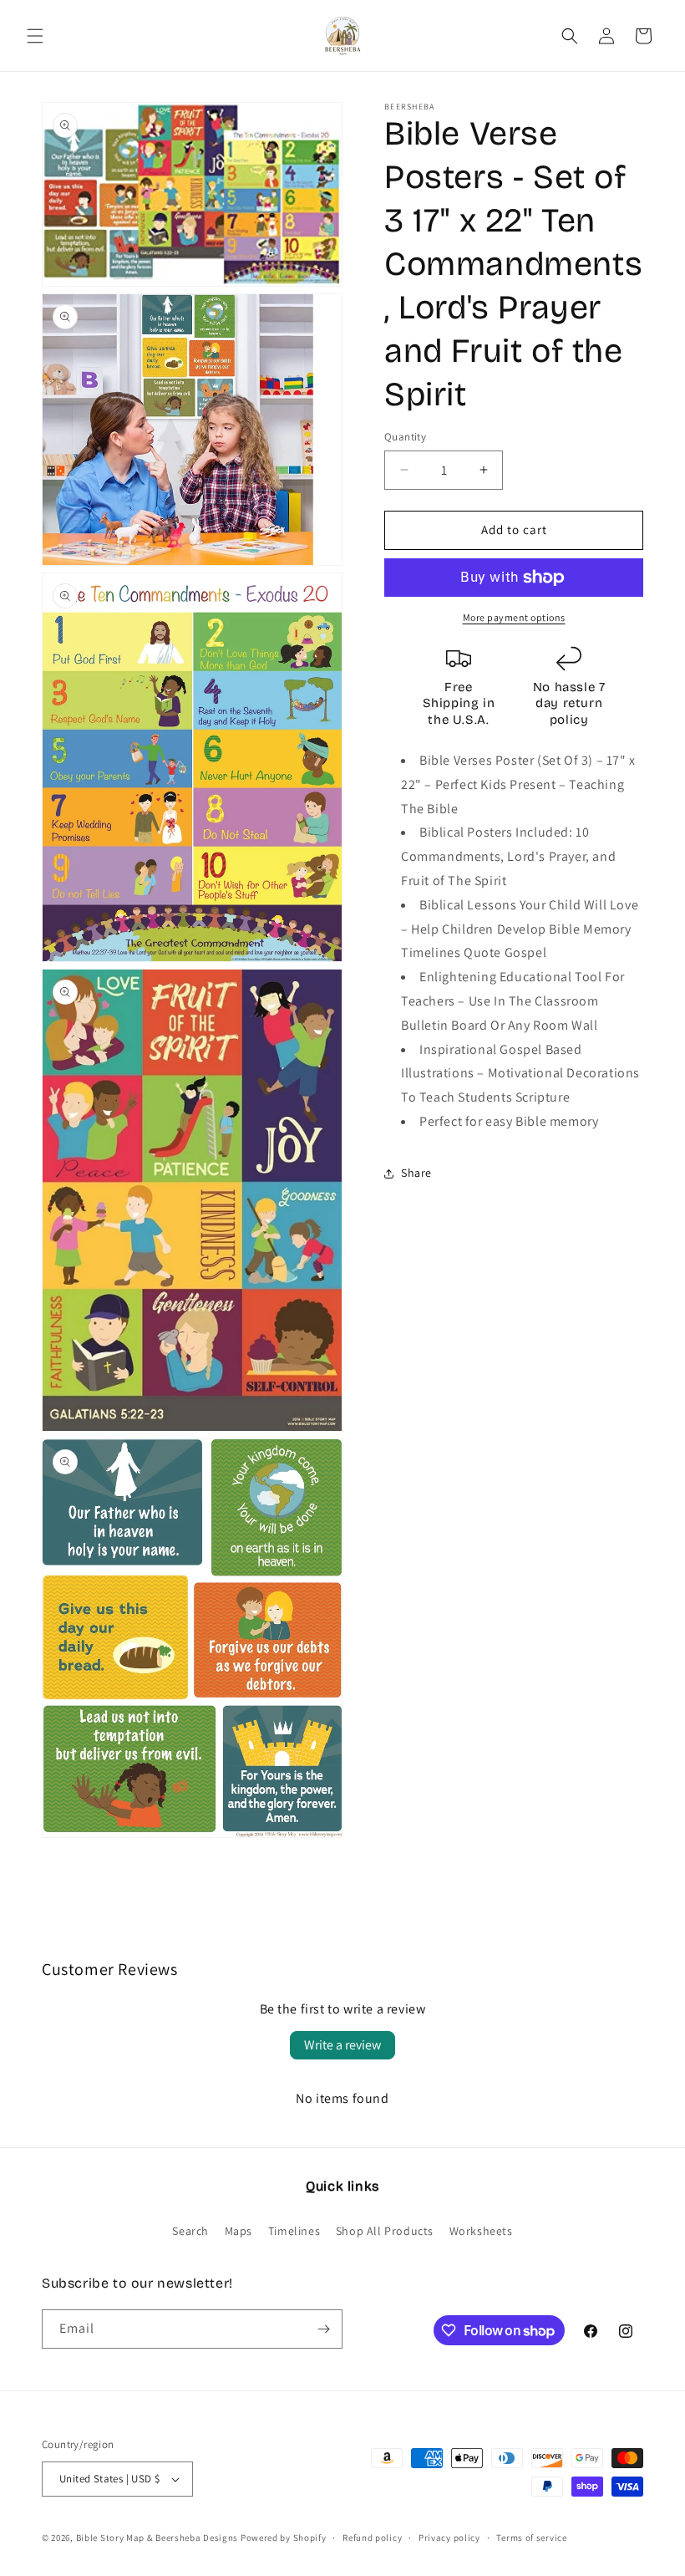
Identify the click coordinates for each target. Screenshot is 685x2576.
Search (190, 2231)
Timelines (294, 2231)
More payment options (514, 617)
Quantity (405, 437)
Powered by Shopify (284, 2538)
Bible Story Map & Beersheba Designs (157, 2538)
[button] (35, 36)
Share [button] (416, 1173)
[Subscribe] (323, 2329)
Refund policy (372, 2538)
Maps (238, 2231)
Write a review (342, 2045)
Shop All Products (385, 2231)
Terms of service (531, 2538)
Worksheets (481, 2231)
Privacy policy (449, 2538)
